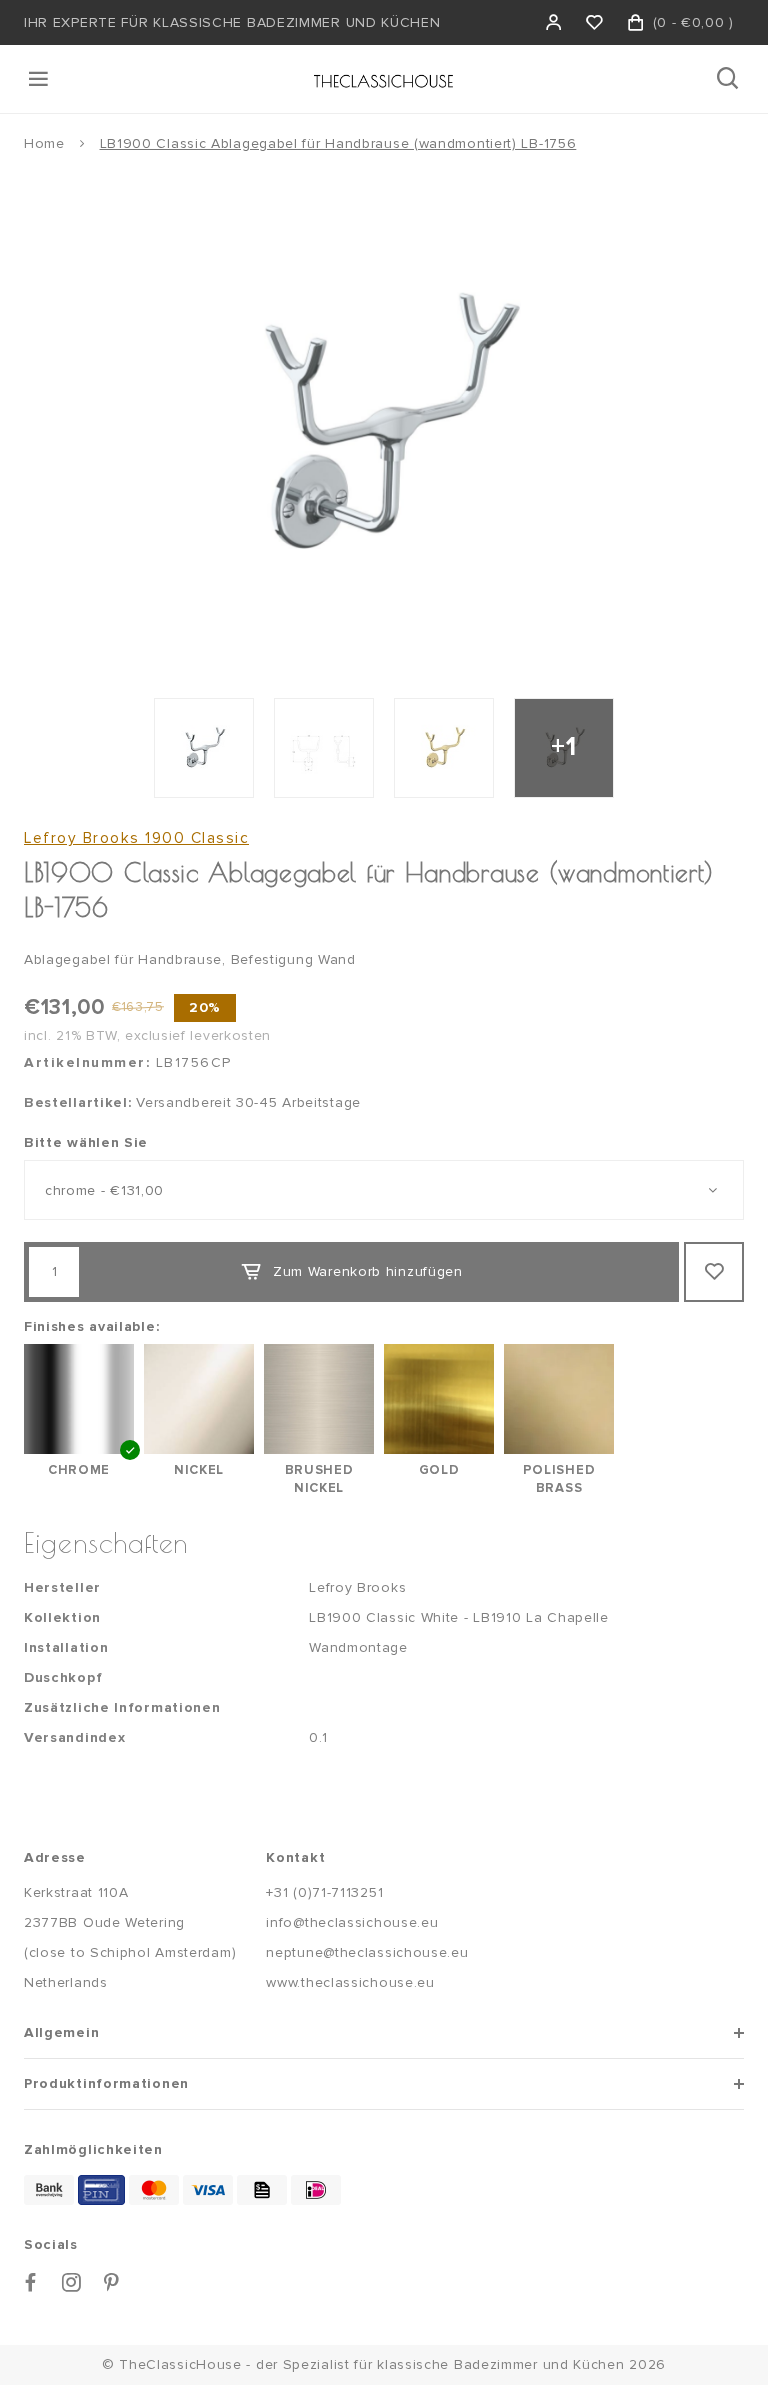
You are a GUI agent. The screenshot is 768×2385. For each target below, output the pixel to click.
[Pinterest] (112, 2282)
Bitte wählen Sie (86, 1142)
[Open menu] (40, 79)
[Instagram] (72, 2282)
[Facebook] (31, 2282)
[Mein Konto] (554, 22)
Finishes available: (91, 1326)
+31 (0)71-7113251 (324, 1892)
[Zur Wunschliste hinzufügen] (714, 1272)
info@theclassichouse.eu (352, 1922)
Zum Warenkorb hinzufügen (368, 1271)
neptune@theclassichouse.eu (367, 1952)
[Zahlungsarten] (49, 2190)
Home (44, 143)
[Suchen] (729, 79)
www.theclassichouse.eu (350, 1982)
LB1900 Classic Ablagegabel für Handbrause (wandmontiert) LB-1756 (338, 143)
